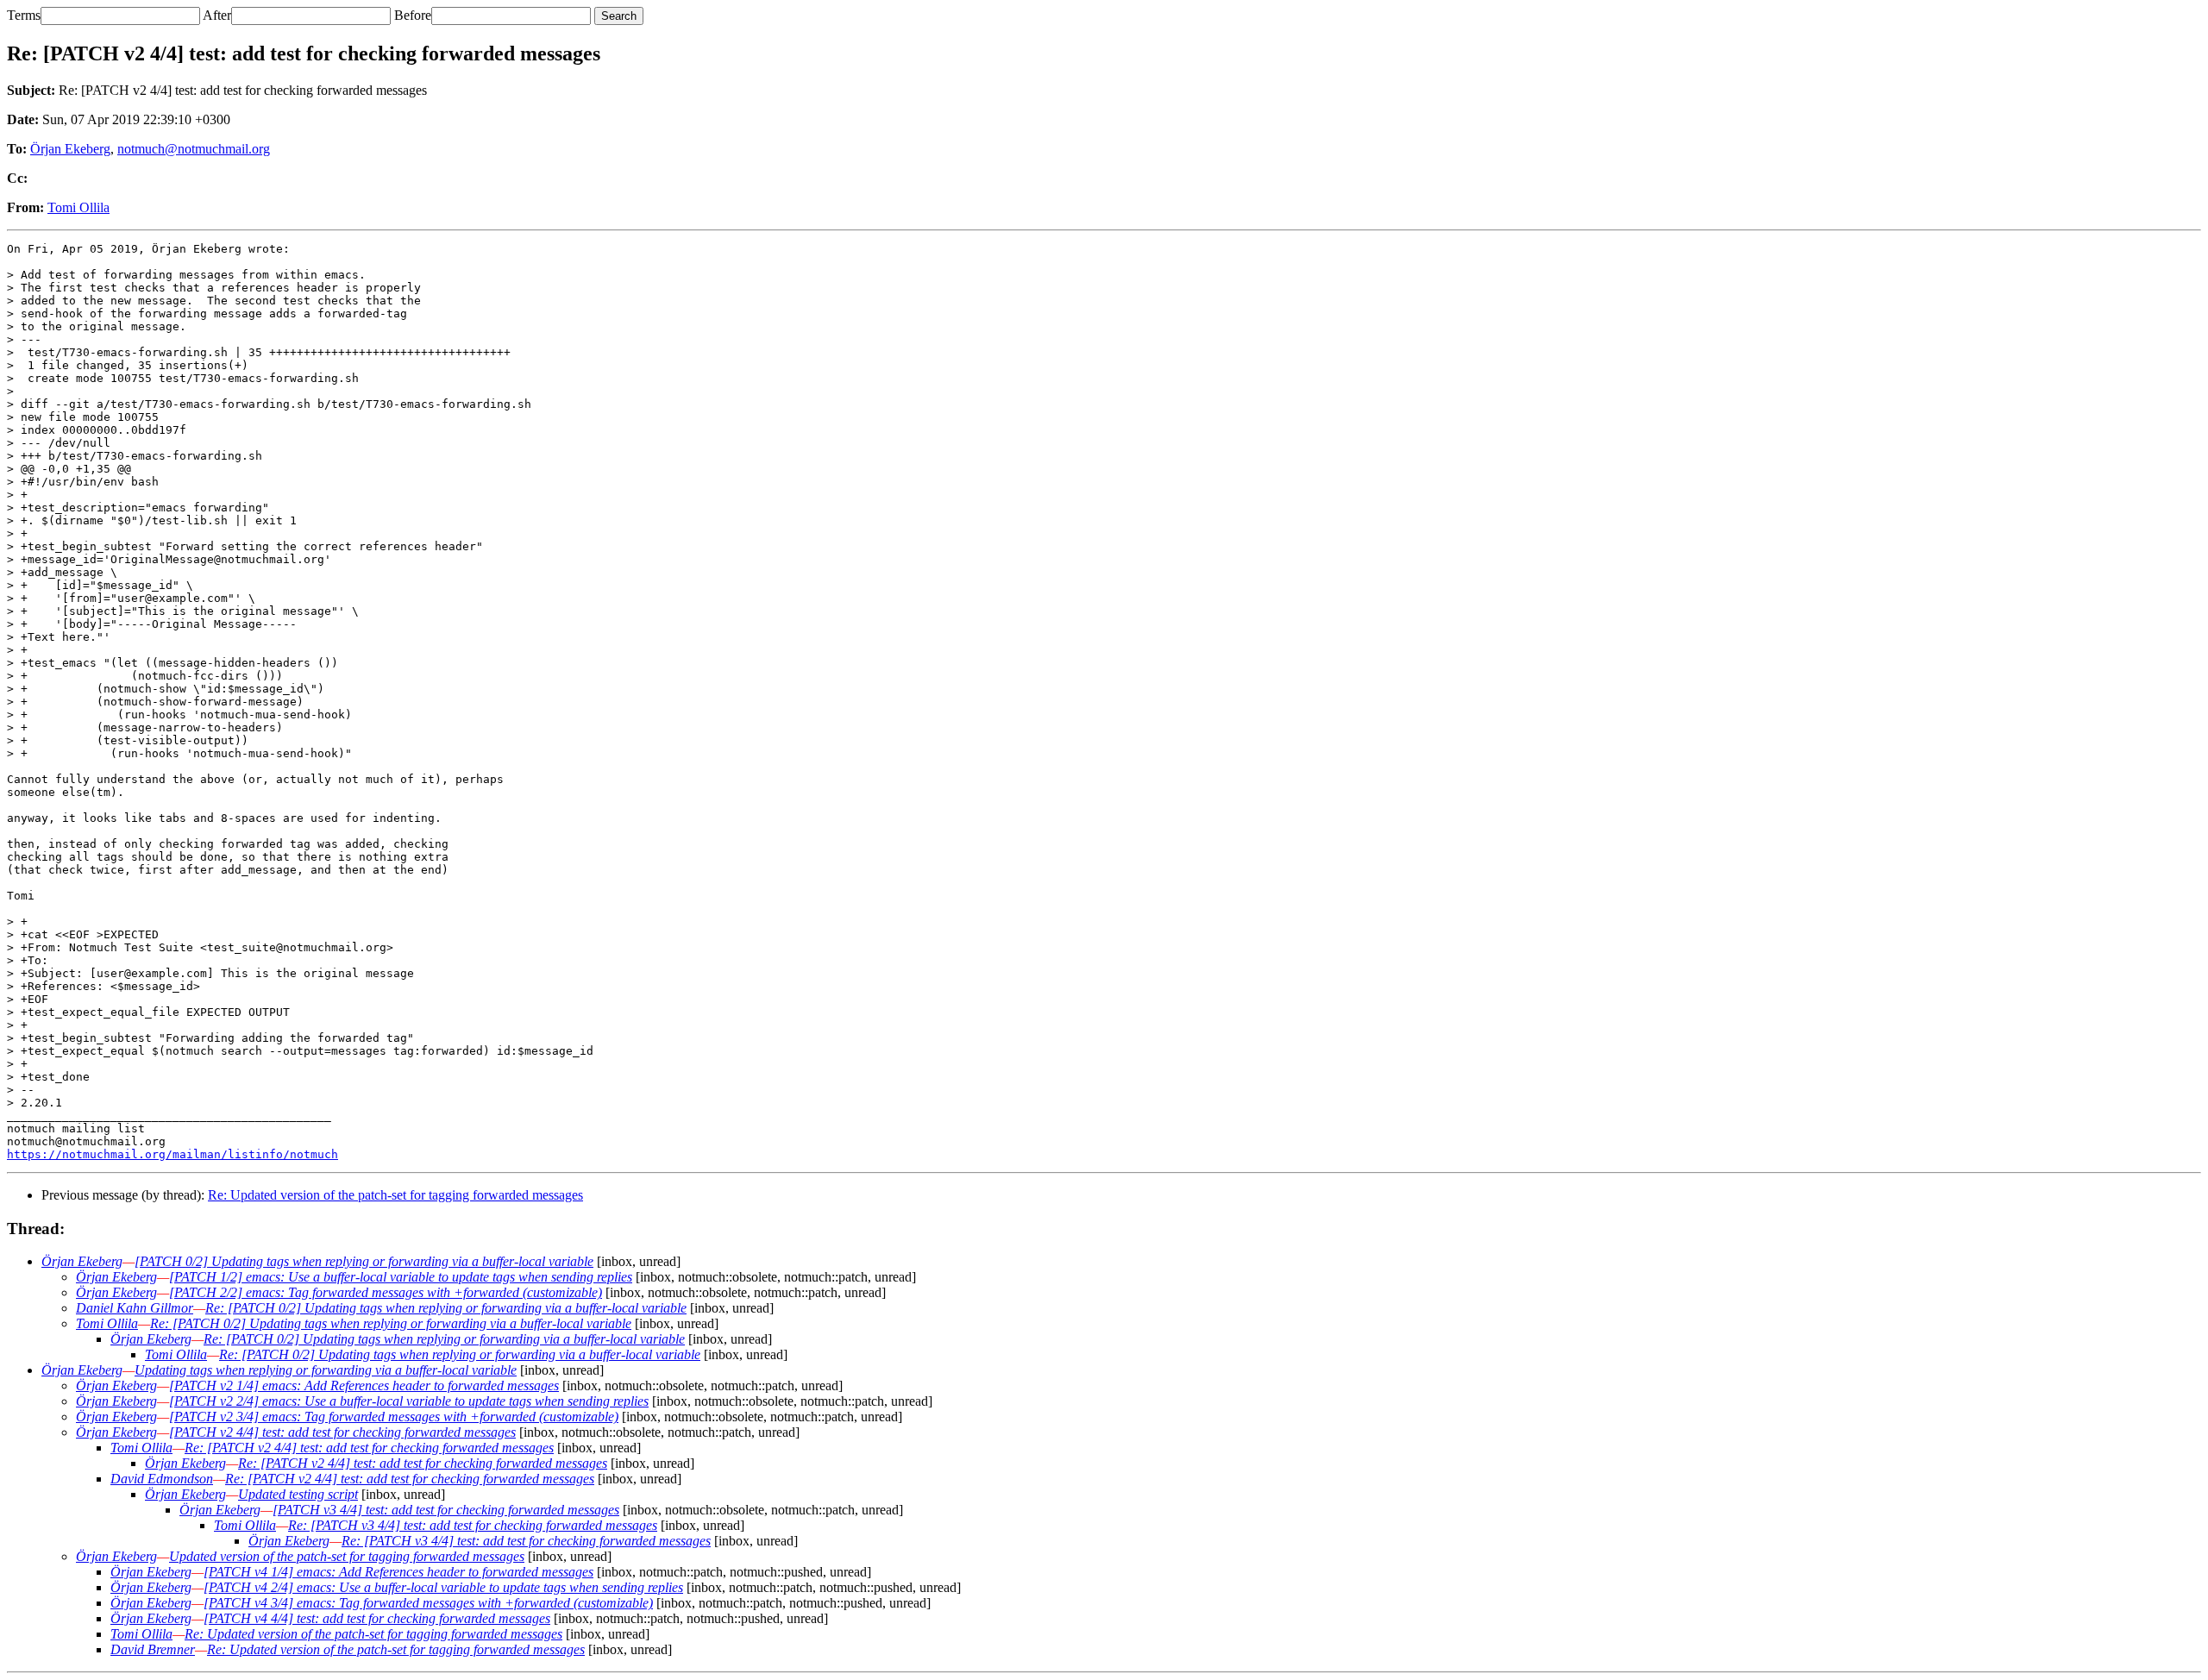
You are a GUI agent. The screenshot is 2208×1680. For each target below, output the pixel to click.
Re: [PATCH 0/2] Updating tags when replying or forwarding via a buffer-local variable (446, 1308)
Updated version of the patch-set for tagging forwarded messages (347, 1556)
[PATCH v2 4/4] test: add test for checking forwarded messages (342, 1432)
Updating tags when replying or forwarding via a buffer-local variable (326, 1370)
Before (413, 15)
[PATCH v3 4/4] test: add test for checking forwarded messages (446, 1510)
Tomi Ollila (78, 207)
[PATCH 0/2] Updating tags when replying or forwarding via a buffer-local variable (364, 1261)
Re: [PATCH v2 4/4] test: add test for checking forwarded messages (369, 1448)
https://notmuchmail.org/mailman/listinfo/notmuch (172, 1154)
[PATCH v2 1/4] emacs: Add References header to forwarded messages (364, 1385)
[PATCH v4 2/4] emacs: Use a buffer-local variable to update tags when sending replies (443, 1587)
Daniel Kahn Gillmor (135, 1308)
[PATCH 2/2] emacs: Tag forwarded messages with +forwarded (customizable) (386, 1292)
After (217, 15)
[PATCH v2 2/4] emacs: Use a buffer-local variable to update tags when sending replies (409, 1401)
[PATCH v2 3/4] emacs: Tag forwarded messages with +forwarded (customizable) (394, 1417)
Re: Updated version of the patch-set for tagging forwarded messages (395, 1195)
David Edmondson (162, 1479)
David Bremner (153, 1649)
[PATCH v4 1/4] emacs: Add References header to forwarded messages (398, 1572)
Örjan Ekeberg (70, 149)
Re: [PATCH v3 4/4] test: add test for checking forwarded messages (473, 1525)
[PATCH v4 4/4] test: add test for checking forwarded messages (377, 1618)
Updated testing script (298, 1494)
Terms (24, 15)
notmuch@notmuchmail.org (194, 149)
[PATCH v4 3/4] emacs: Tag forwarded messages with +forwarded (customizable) (428, 1603)
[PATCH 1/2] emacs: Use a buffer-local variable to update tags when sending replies (401, 1277)
